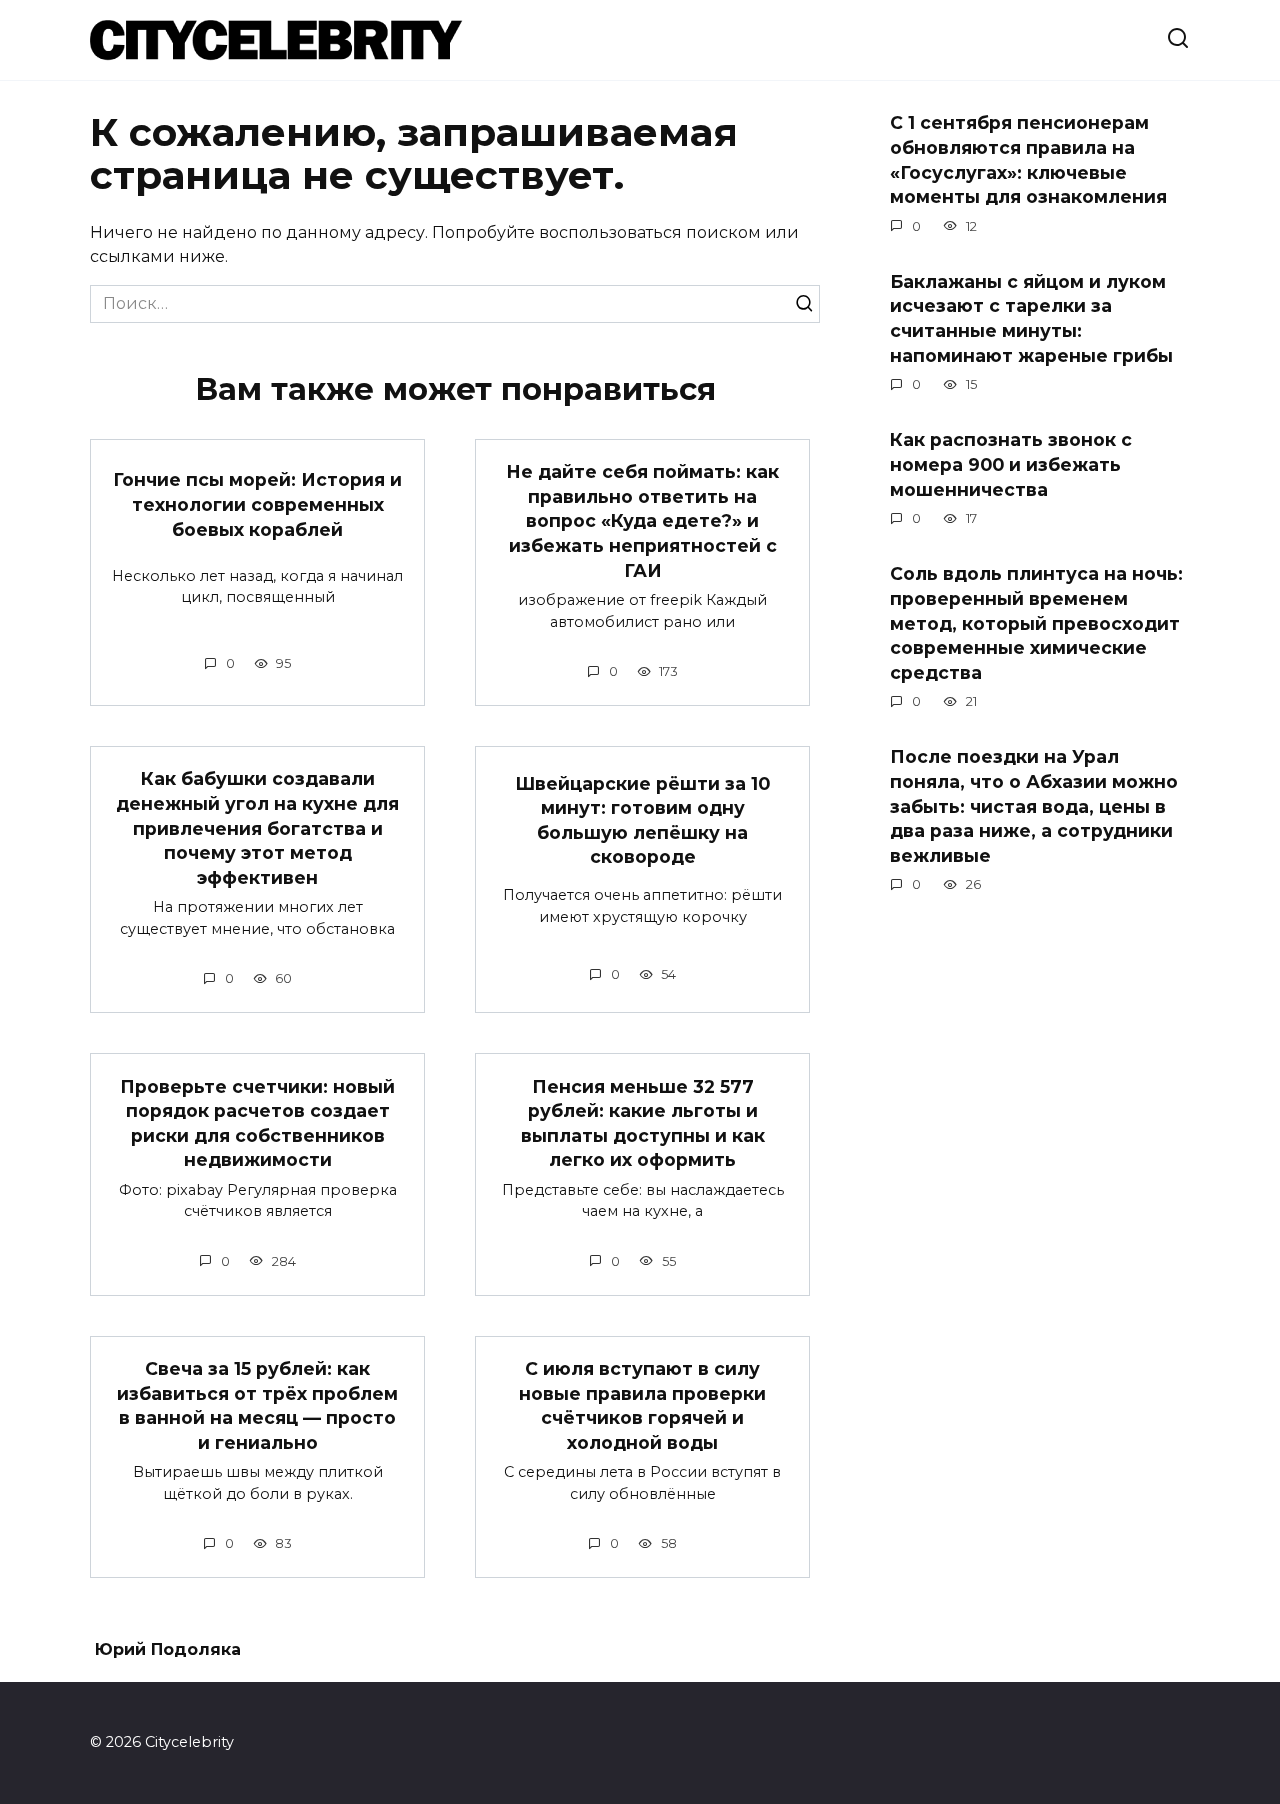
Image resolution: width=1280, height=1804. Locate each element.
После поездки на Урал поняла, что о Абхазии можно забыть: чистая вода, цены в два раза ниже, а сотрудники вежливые (1034, 806)
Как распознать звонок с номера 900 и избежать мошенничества (1011, 464)
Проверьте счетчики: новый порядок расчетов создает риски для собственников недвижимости (257, 1122)
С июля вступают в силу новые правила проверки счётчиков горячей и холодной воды (642, 1405)
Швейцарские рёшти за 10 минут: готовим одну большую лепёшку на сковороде (642, 819)
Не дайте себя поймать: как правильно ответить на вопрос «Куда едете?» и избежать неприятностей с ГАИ (642, 521)
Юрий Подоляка (168, 1649)
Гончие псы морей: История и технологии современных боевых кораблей (257, 504)
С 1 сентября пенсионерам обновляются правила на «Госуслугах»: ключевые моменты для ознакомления (1028, 159)
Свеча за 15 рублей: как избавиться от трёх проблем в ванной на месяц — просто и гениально (257, 1405)
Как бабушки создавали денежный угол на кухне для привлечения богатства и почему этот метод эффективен (257, 828)
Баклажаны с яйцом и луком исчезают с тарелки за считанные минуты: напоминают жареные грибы (1031, 318)
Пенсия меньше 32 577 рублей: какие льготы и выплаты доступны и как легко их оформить (643, 1122)
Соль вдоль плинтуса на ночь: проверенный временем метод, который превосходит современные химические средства (1036, 623)
